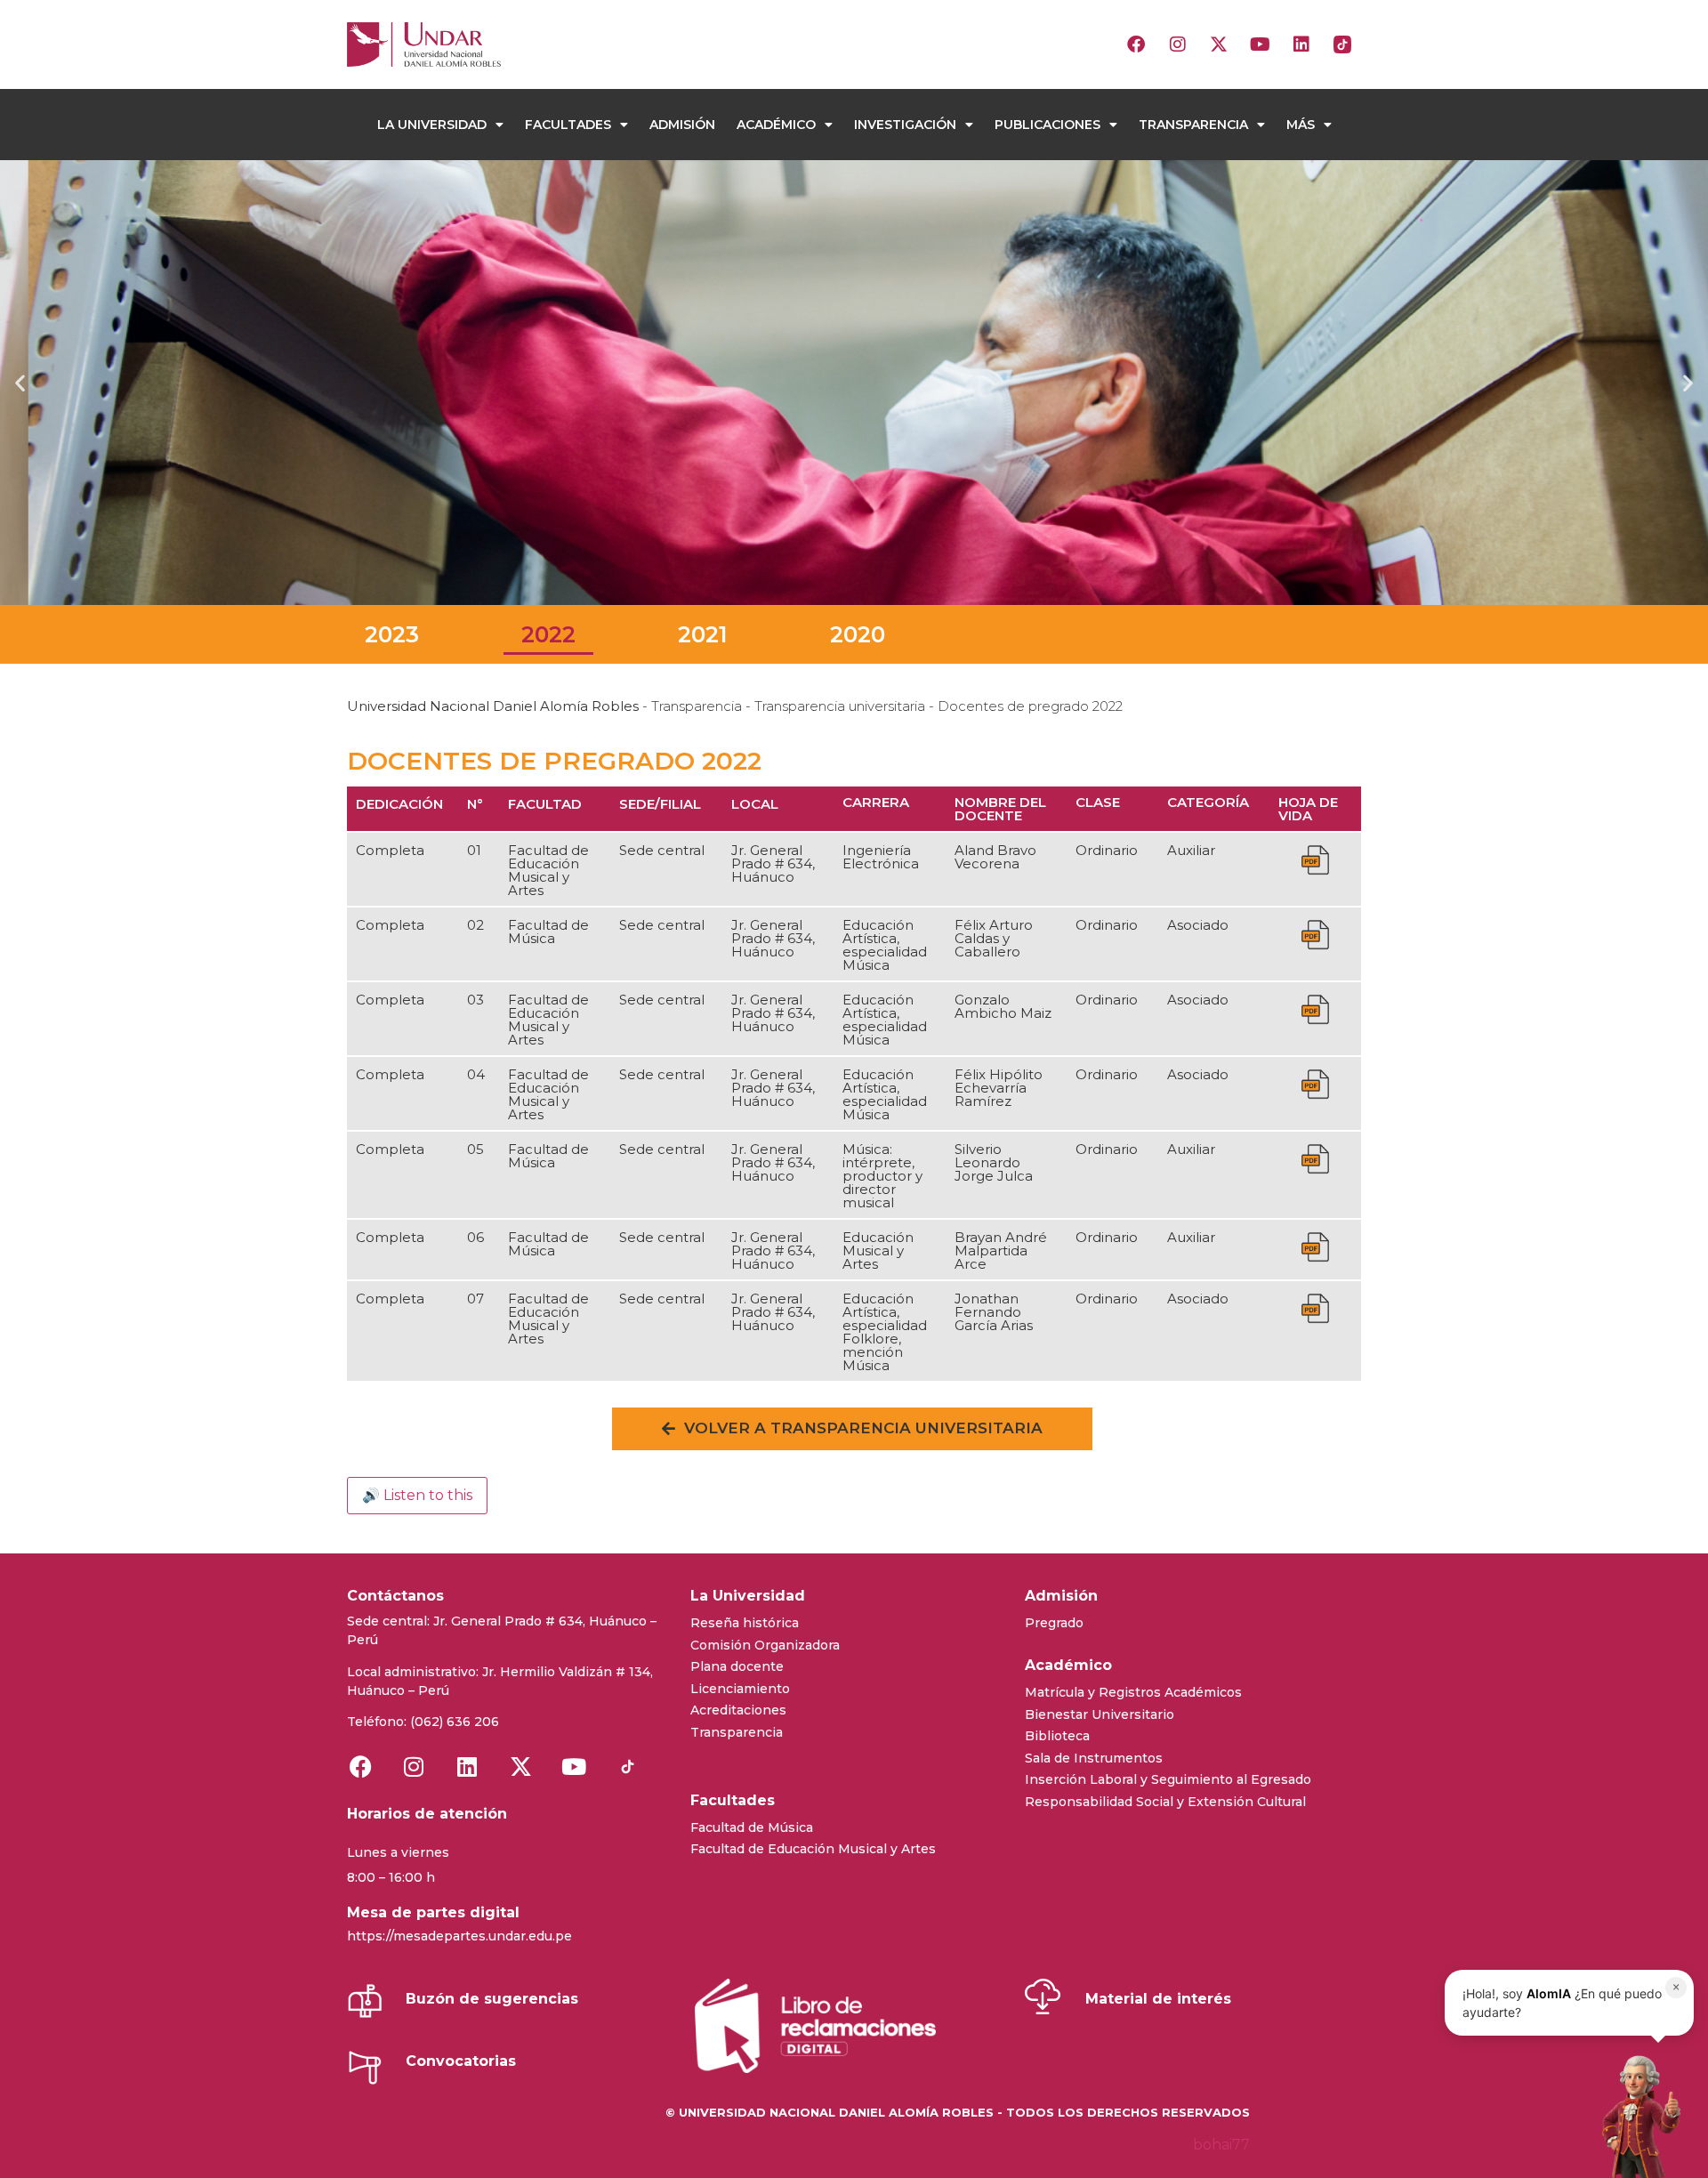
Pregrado (1054, 1623)
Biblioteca (1057, 1736)
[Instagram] (1178, 44)
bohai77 (1221, 2145)
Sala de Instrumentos (1094, 1758)
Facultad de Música (752, 1827)
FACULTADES (568, 125)
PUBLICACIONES (1047, 125)
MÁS (1301, 125)
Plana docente (737, 1666)
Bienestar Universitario (1100, 1714)
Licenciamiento (740, 1689)
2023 (392, 634)
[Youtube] (1260, 44)
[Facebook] (1136, 44)
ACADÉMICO (776, 125)
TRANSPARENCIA (1193, 125)
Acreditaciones (738, 1710)
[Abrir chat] (1636, 2116)
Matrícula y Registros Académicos (1133, 1692)
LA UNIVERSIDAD (432, 125)
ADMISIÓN (682, 125)
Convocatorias (461, 2061)
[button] (20, 383)
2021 (703, 634)
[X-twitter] (1219, 44)
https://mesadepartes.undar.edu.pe (459, 1936)
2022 (548, 634)
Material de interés (1158, 1999)
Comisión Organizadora (765, 1645)
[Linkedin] (1301, 44)
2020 (858, 634)
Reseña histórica (745, 1623)
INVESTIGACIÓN (905, 125)
